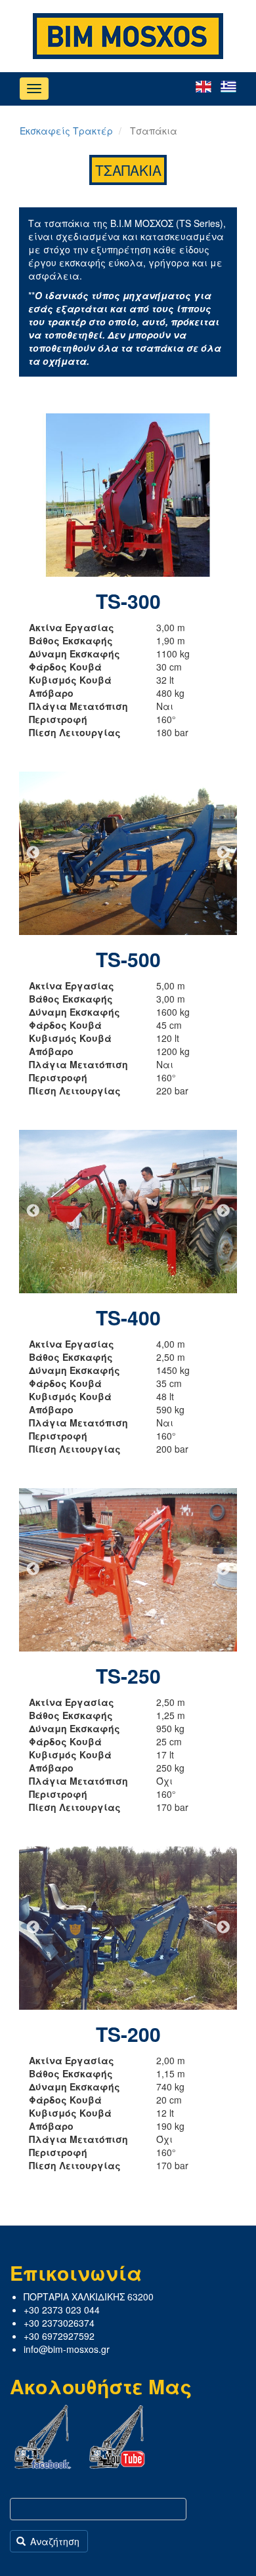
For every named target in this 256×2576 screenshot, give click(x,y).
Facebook (43, 2437)
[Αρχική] (128, 36)
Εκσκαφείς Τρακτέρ (66, 131)
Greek (228, 87)
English (203, 87)
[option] (128, 495)
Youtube (117, 2437)
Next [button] (223, 495)
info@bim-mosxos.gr (67, 2349)
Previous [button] (33, 495)
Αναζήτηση (53, 2541)
